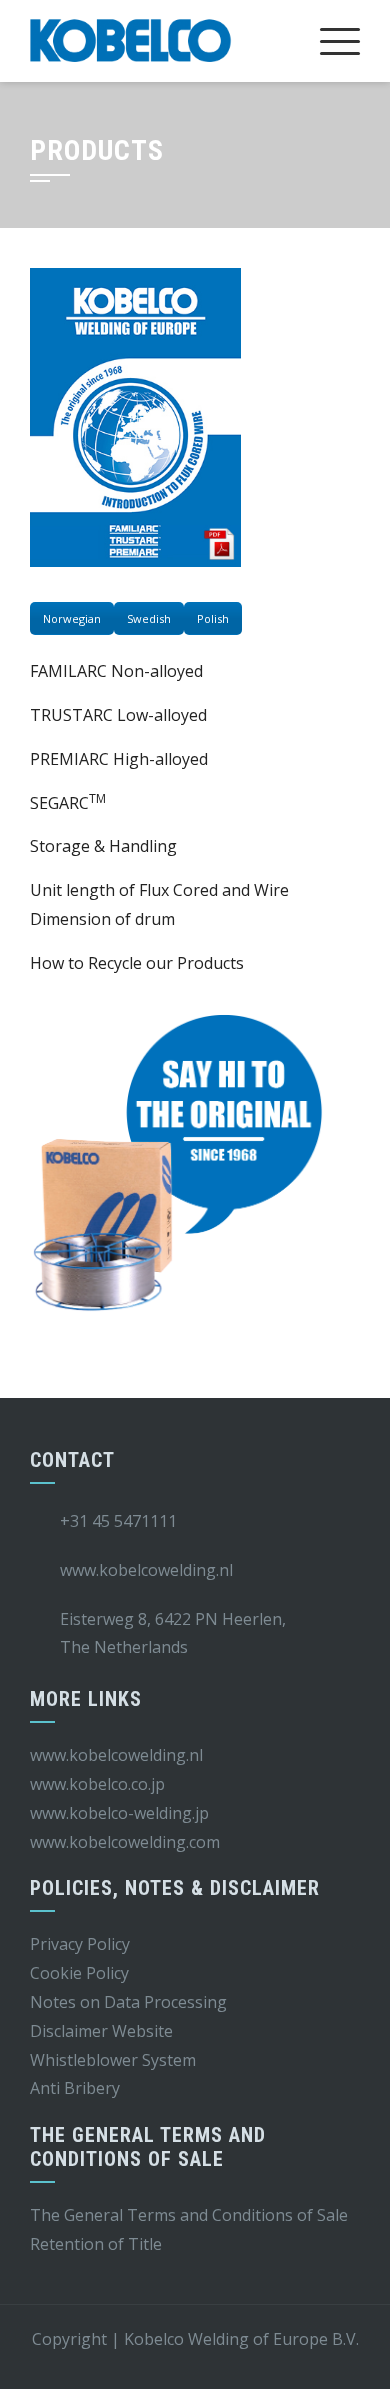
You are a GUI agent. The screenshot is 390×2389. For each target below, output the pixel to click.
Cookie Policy (79, 1973)
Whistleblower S (90, 2060)
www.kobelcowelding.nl (116, 1755)
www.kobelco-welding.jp (119, 1813)
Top (367, 2361)
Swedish (149, 618)
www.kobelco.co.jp (97, 1784)
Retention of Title (96, 2244)
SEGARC (68, 803)
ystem (173, 2060)
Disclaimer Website (101, 2031)
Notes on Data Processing (128, 2002)
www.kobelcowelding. (109, 1842)
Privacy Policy (80, 1944)
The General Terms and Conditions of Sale (189, 2215)
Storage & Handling (103, 846)
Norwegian (72, 618)
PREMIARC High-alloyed (119, 759)
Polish (213, 618)
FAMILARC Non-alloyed (116, 671)
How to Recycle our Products (137, 963)
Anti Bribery (75, 2088)
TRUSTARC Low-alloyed (118, 715)
